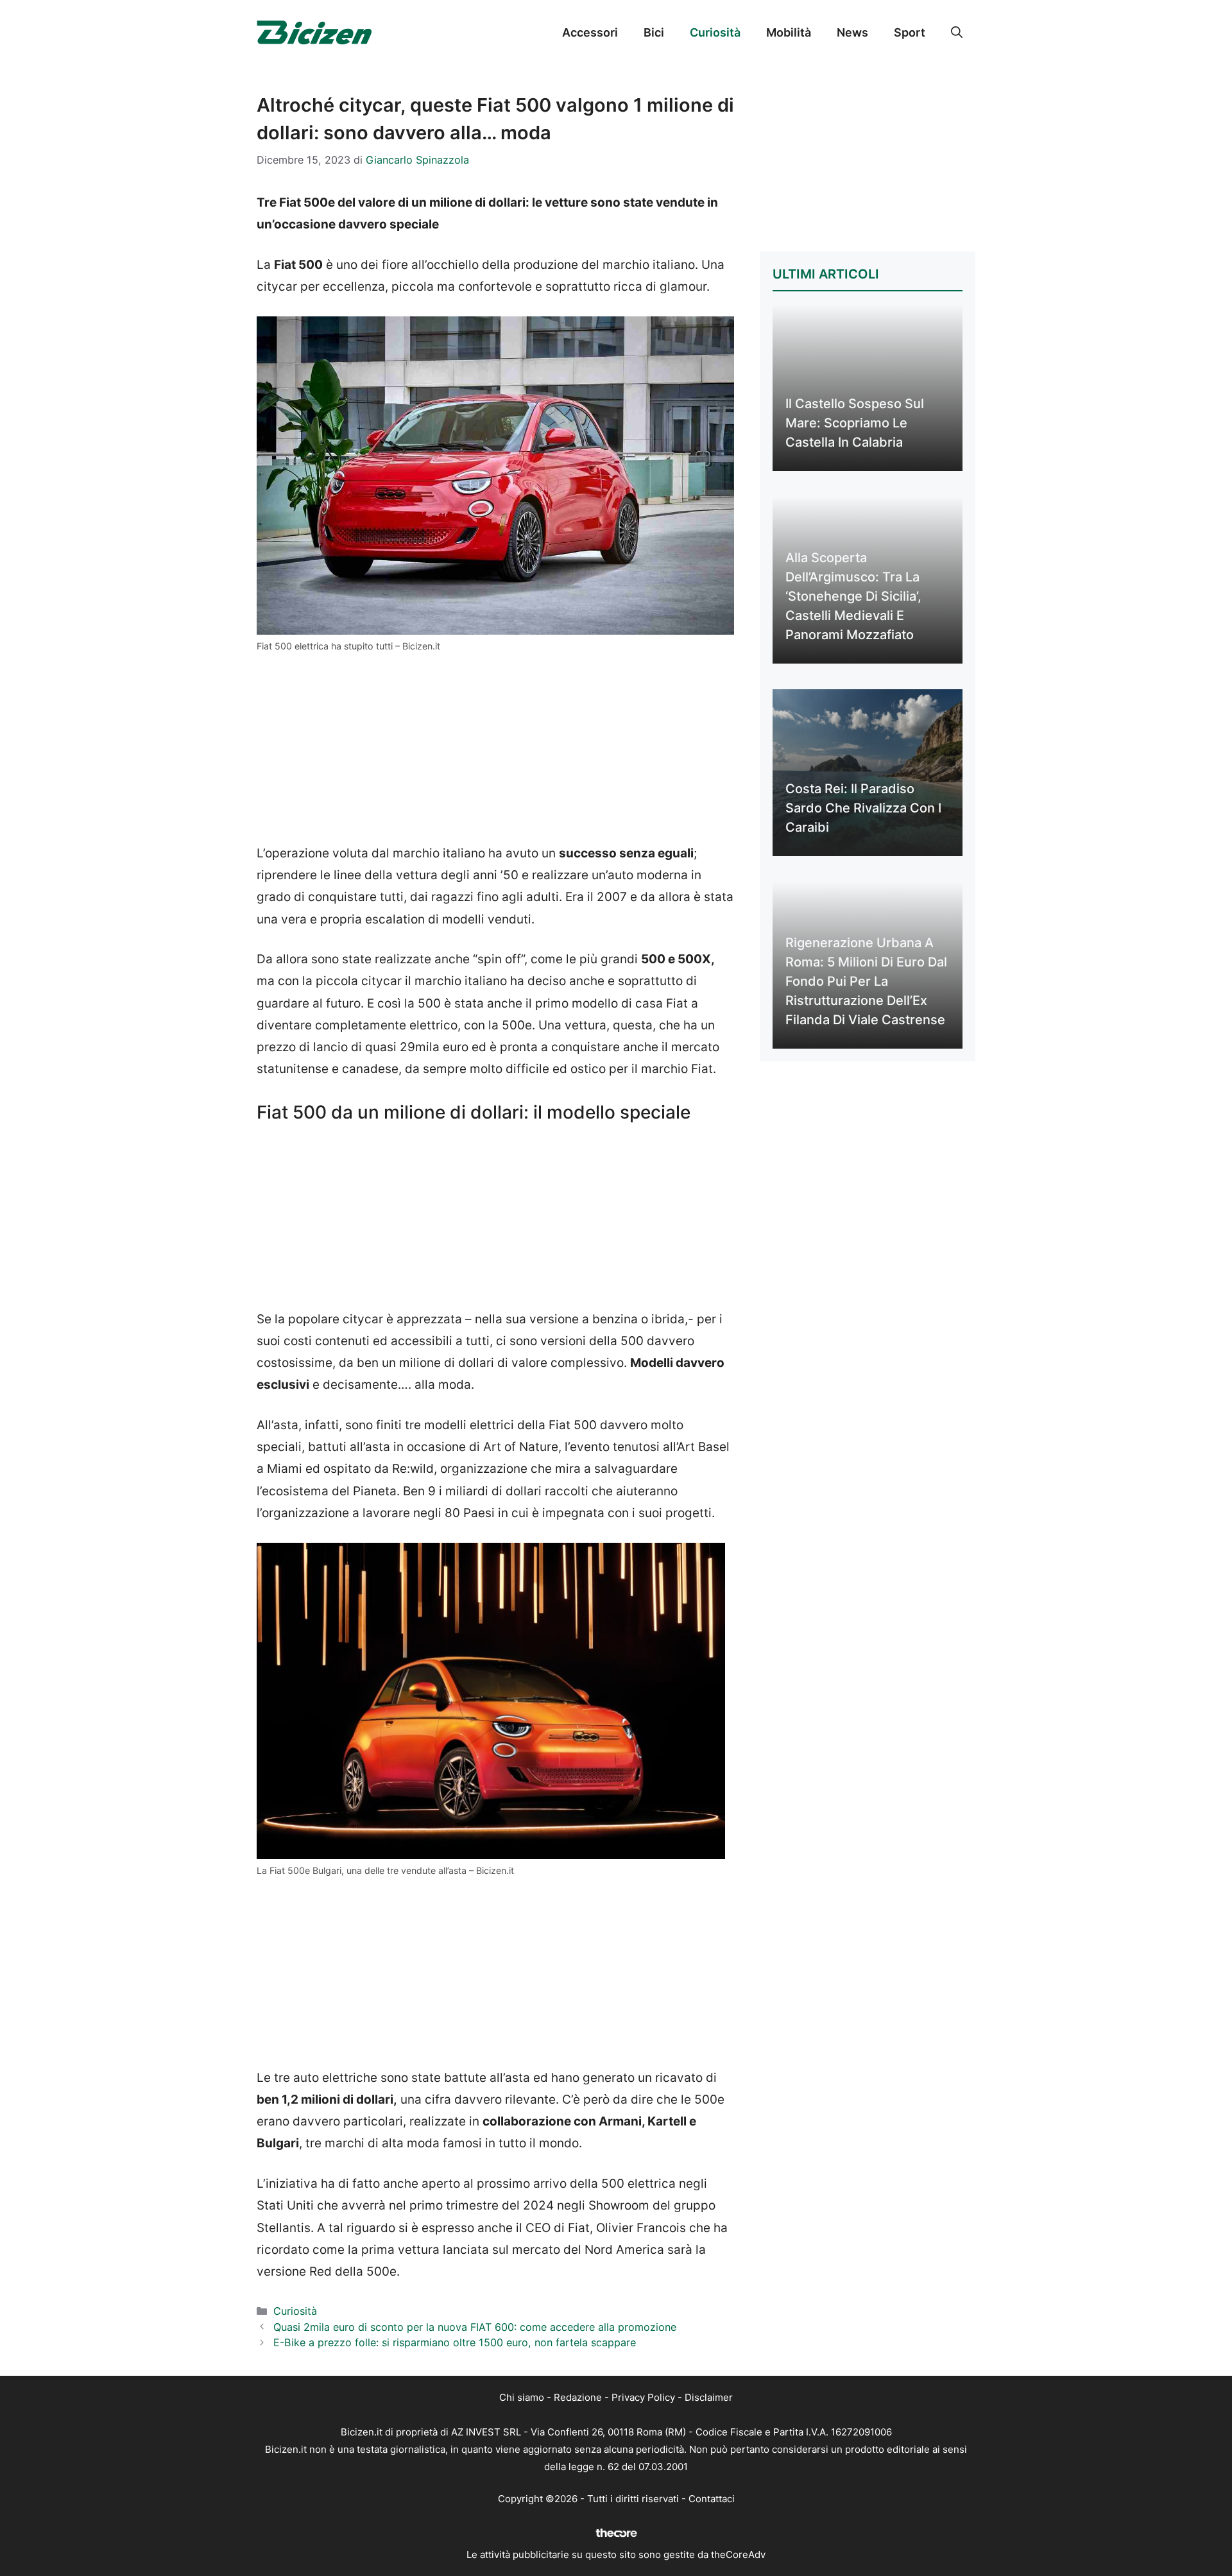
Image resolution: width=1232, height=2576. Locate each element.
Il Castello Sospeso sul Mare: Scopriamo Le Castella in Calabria (855, 423)
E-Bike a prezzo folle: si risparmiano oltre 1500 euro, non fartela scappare (455, 2342)
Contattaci (712, 2499)
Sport (910, 32)
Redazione (578, 2397)
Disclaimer (709, 2397)
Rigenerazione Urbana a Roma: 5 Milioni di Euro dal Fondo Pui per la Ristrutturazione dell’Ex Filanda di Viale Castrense (866, 981)
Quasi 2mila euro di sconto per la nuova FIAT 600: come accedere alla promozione (475, 2327)
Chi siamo (522, 2397)
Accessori (590, 32)
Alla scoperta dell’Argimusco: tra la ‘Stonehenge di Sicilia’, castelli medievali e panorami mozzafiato (853, 596)
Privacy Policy (643, 2397)
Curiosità (715, 32)
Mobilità (789, 32)
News (852, 32)
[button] (957, 33)
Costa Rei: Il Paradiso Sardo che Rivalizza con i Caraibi (863, 808)
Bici (654, 32)
